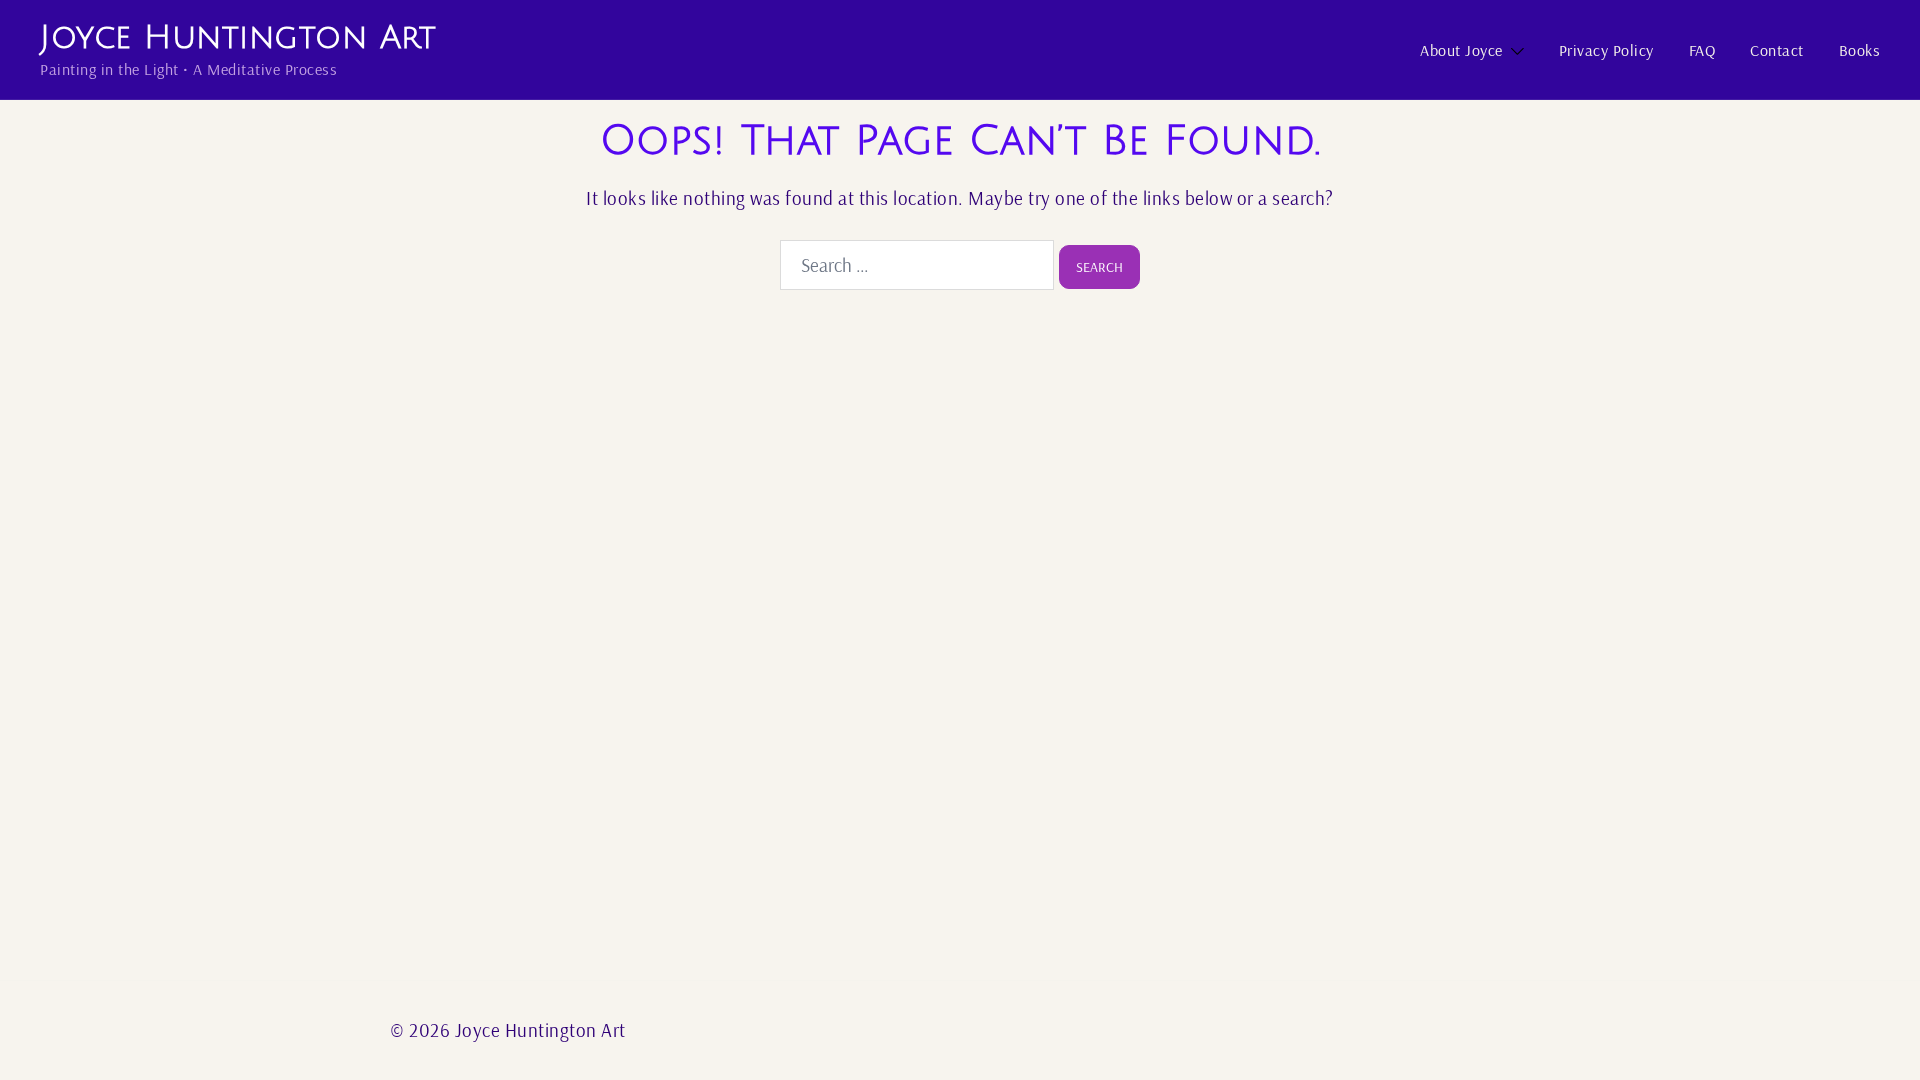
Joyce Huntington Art (238, 37)
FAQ (1702, 50)
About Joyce (1461, 50)
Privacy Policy (1606, 50)
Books (1860, 50)
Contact (1777, 50)
